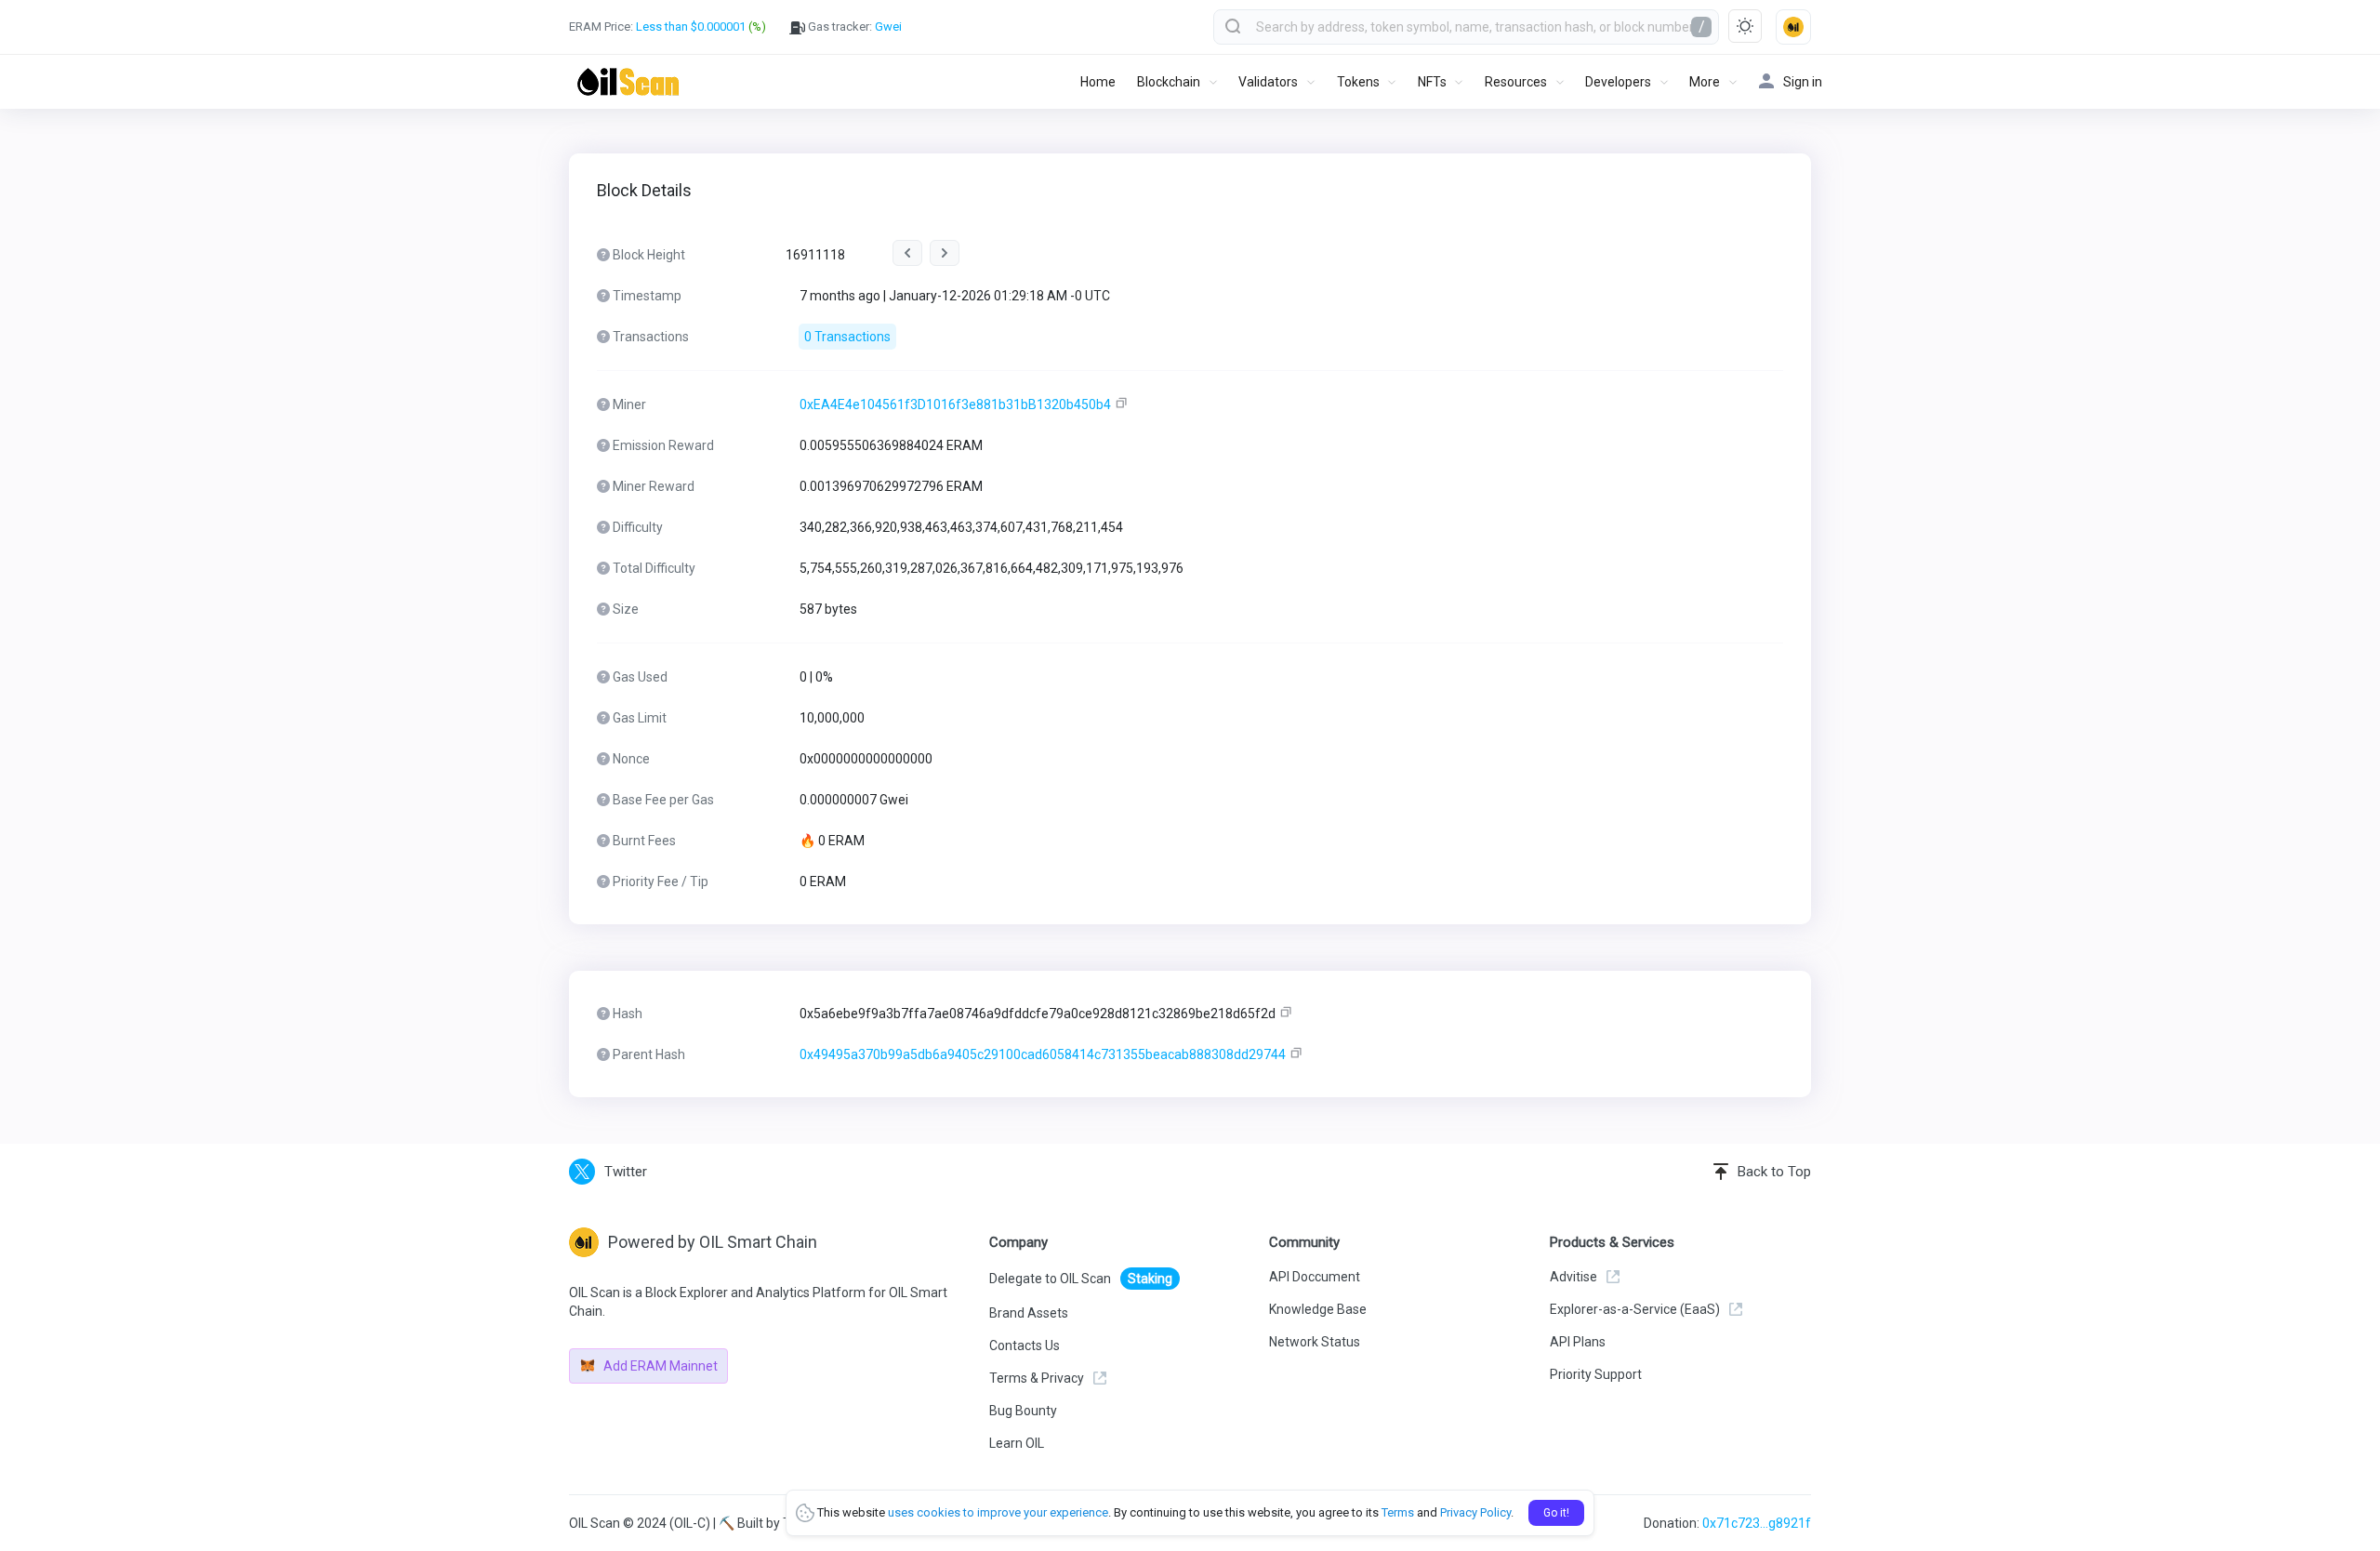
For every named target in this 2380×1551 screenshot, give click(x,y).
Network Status (1315, 1342)
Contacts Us (1025, 1346)
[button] (1793, 27)
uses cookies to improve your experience (998, 1512)
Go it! (1556, 1513)
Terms (1398, 1512)
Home (1098, 82)
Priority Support (1596, 1374)
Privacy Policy (1475, 1512)
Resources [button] (1516, 82)
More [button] (1705, 82)
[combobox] (1466, 27)
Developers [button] (1618, 82)
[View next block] (945, 253)
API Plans (1578, 1342)
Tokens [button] (1358, 82)
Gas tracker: (853, 27)
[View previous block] (907, 253)
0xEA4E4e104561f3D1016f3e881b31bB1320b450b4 (955, 404)
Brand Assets (1029, 1313)
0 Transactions (847, 337)
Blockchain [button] (1169, 82)
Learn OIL (1017, 1443)
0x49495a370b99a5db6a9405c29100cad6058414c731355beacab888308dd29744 (1043, 1054)
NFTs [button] (1432, 82)
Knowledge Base (1318, 1309)
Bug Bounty (1023, 1411)
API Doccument (1315, 1277)
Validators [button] (1268, 82)
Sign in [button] (1803, 82)
